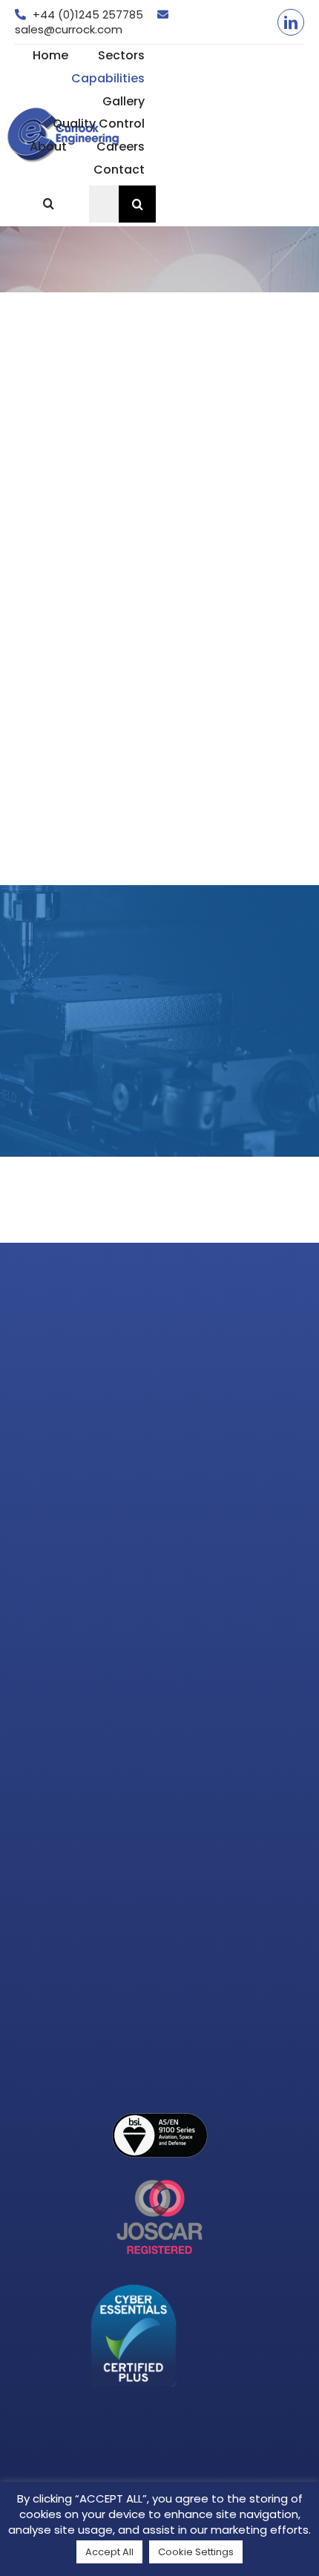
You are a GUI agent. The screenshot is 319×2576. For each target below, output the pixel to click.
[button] (48, 204)
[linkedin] (291, 22)
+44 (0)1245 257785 (88, 14)
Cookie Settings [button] (196, 2552)
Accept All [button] (109, 2552)
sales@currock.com (69, 29)
